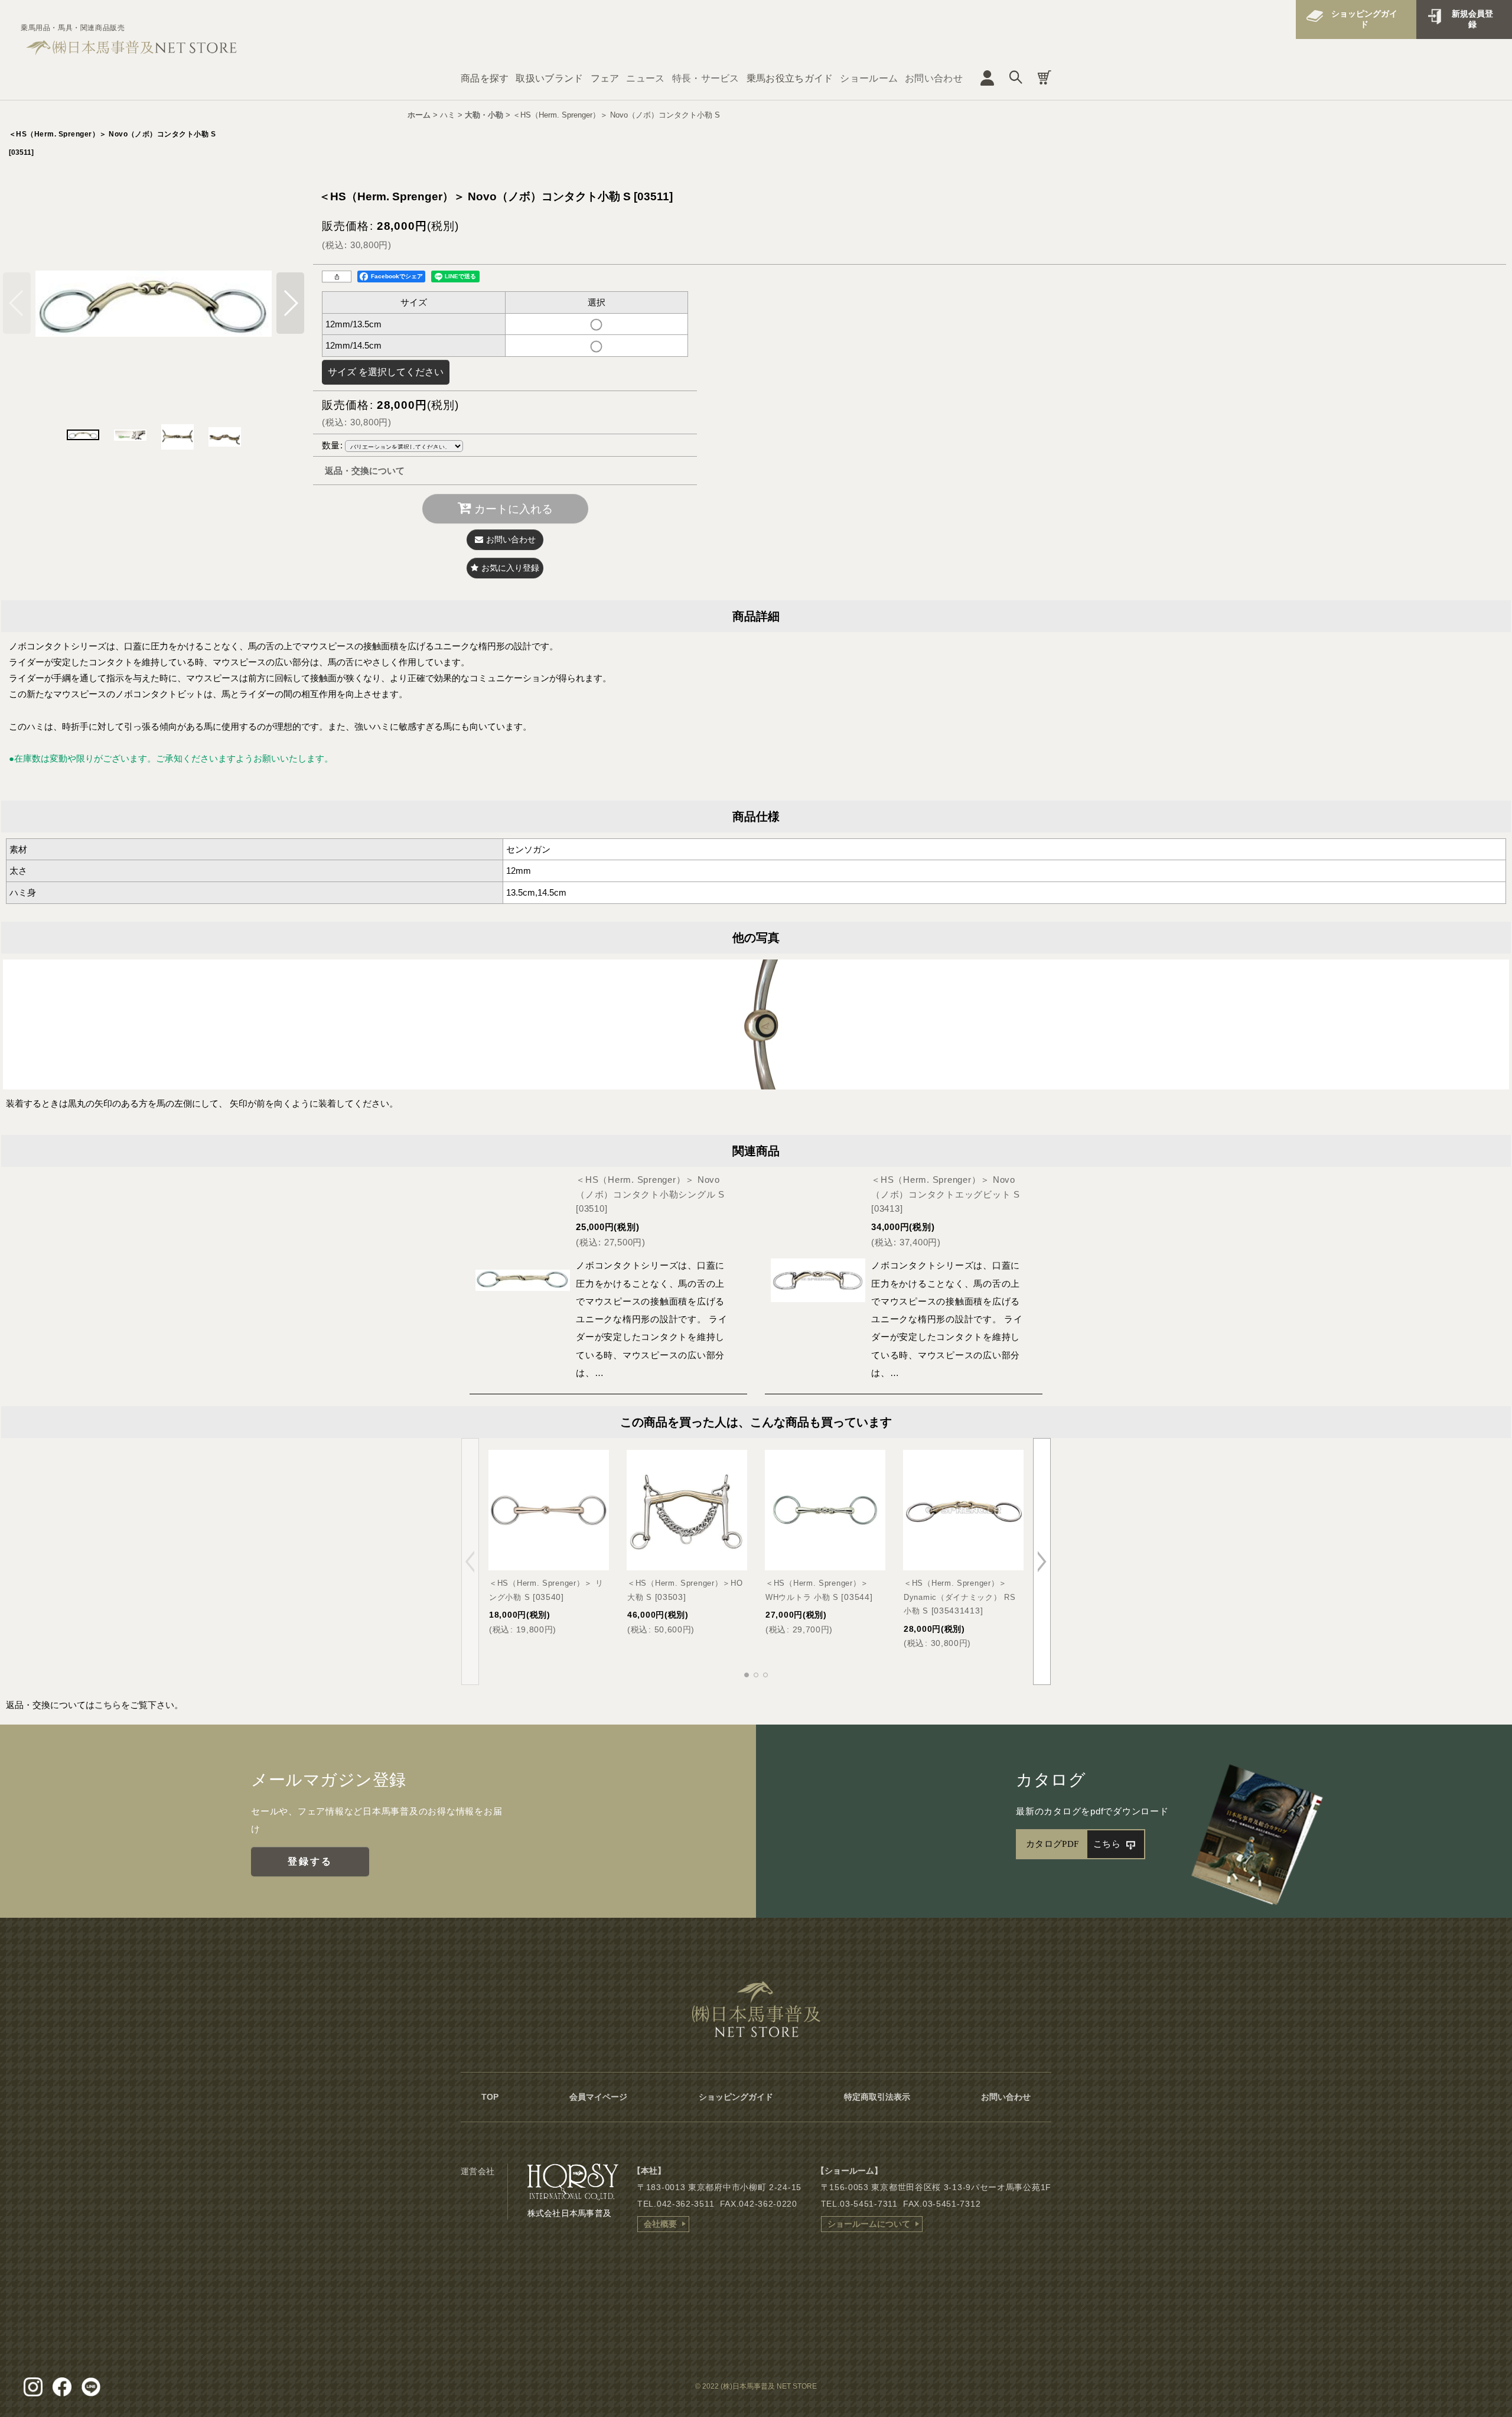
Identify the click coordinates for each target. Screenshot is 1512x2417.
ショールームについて (869, 2224)
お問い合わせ (934, 78)
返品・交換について (365, 471)
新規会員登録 (1472, 19)
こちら (108, 1705)
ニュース (645, 78)
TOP (490, 2097)
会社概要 (660, 2224)
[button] (290, 303)
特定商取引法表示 (877, 2097)
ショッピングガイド (1364, 19)
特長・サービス (706, 78)
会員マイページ (598, 2097)
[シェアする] (337, 276)
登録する (310, 1861)
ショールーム (869, 78)
